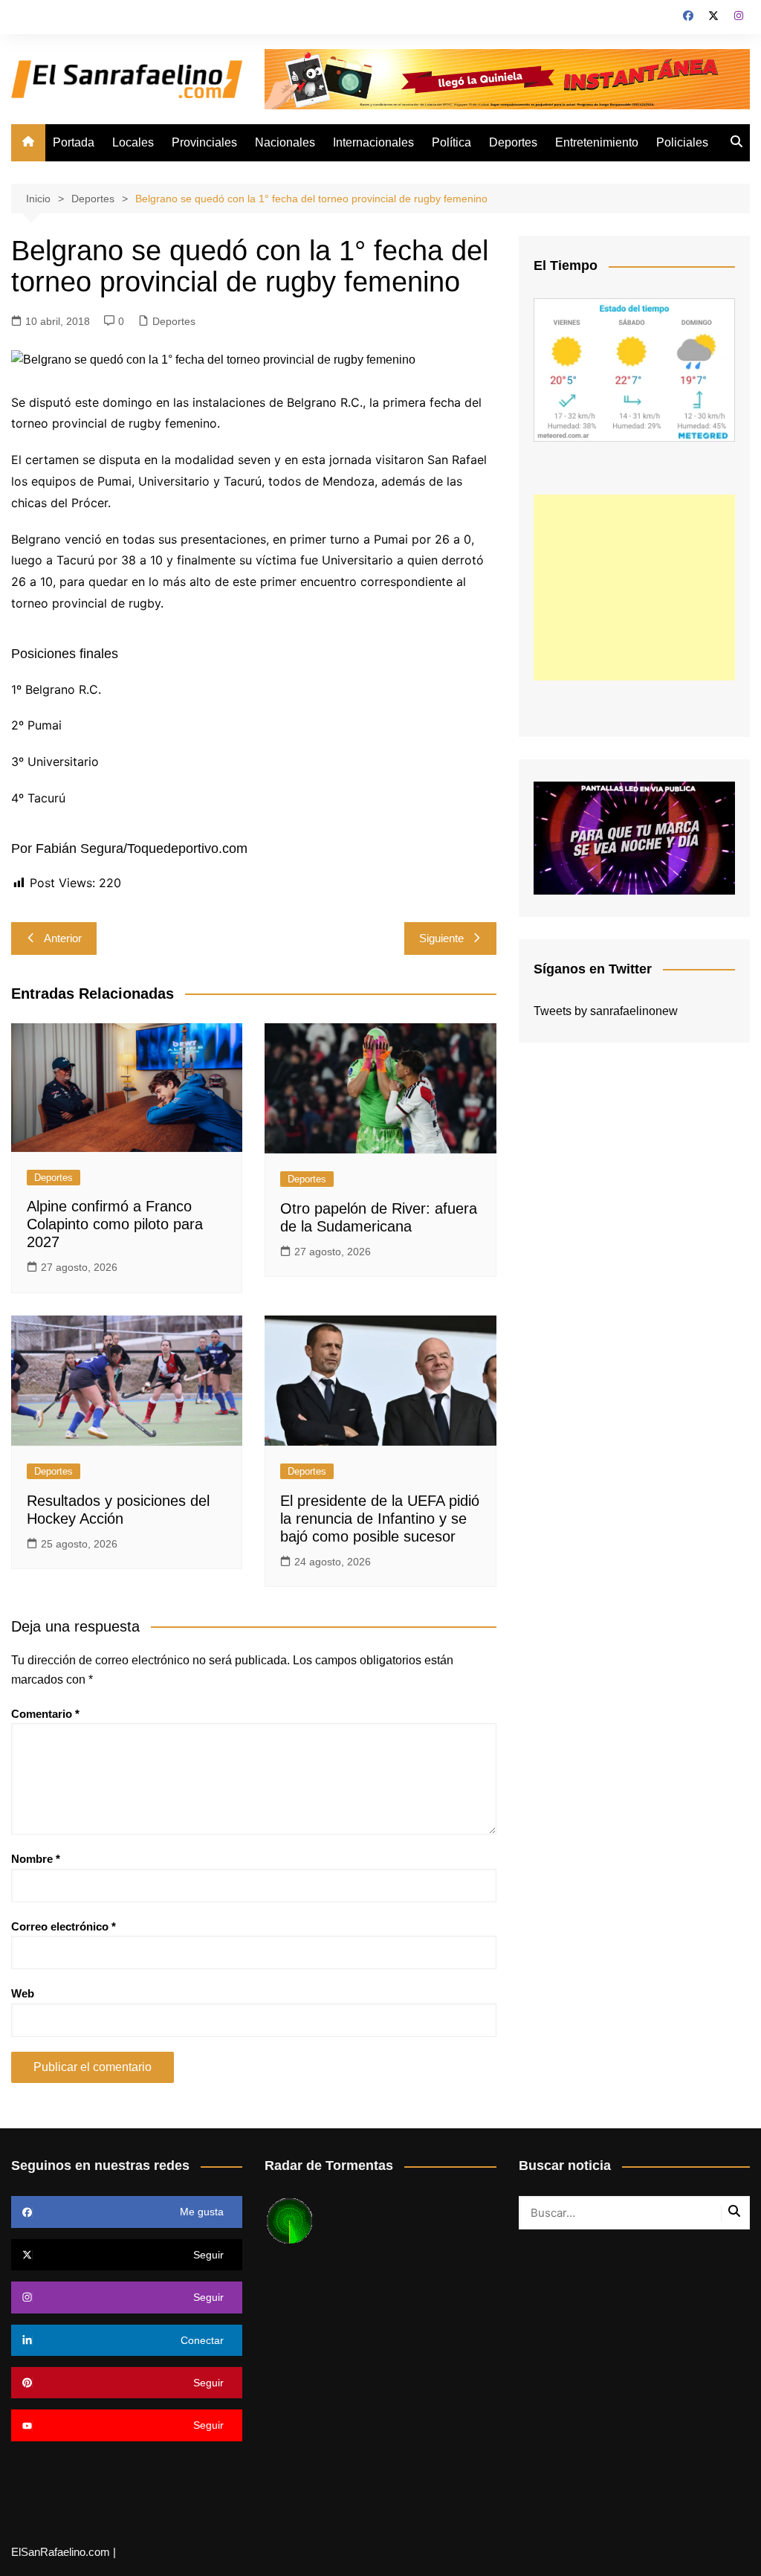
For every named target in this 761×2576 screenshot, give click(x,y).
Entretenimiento (597, 142)
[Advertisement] (634, 587)
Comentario (45, 1714)
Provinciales (204, 142)
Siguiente (441, 938)
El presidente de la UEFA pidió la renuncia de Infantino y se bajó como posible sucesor (380, 1519)
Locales (133, 142)
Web (23, 1993)
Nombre (36, 1859)
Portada (74, 142)
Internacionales (373, 142)
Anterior (63, 938)
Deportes (513, 142)
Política (451, 142)
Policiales (682, 142)
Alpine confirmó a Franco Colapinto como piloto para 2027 (115, 1224)
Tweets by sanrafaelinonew (606, 1011)
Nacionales (285, 142)
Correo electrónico (64, 1926)
